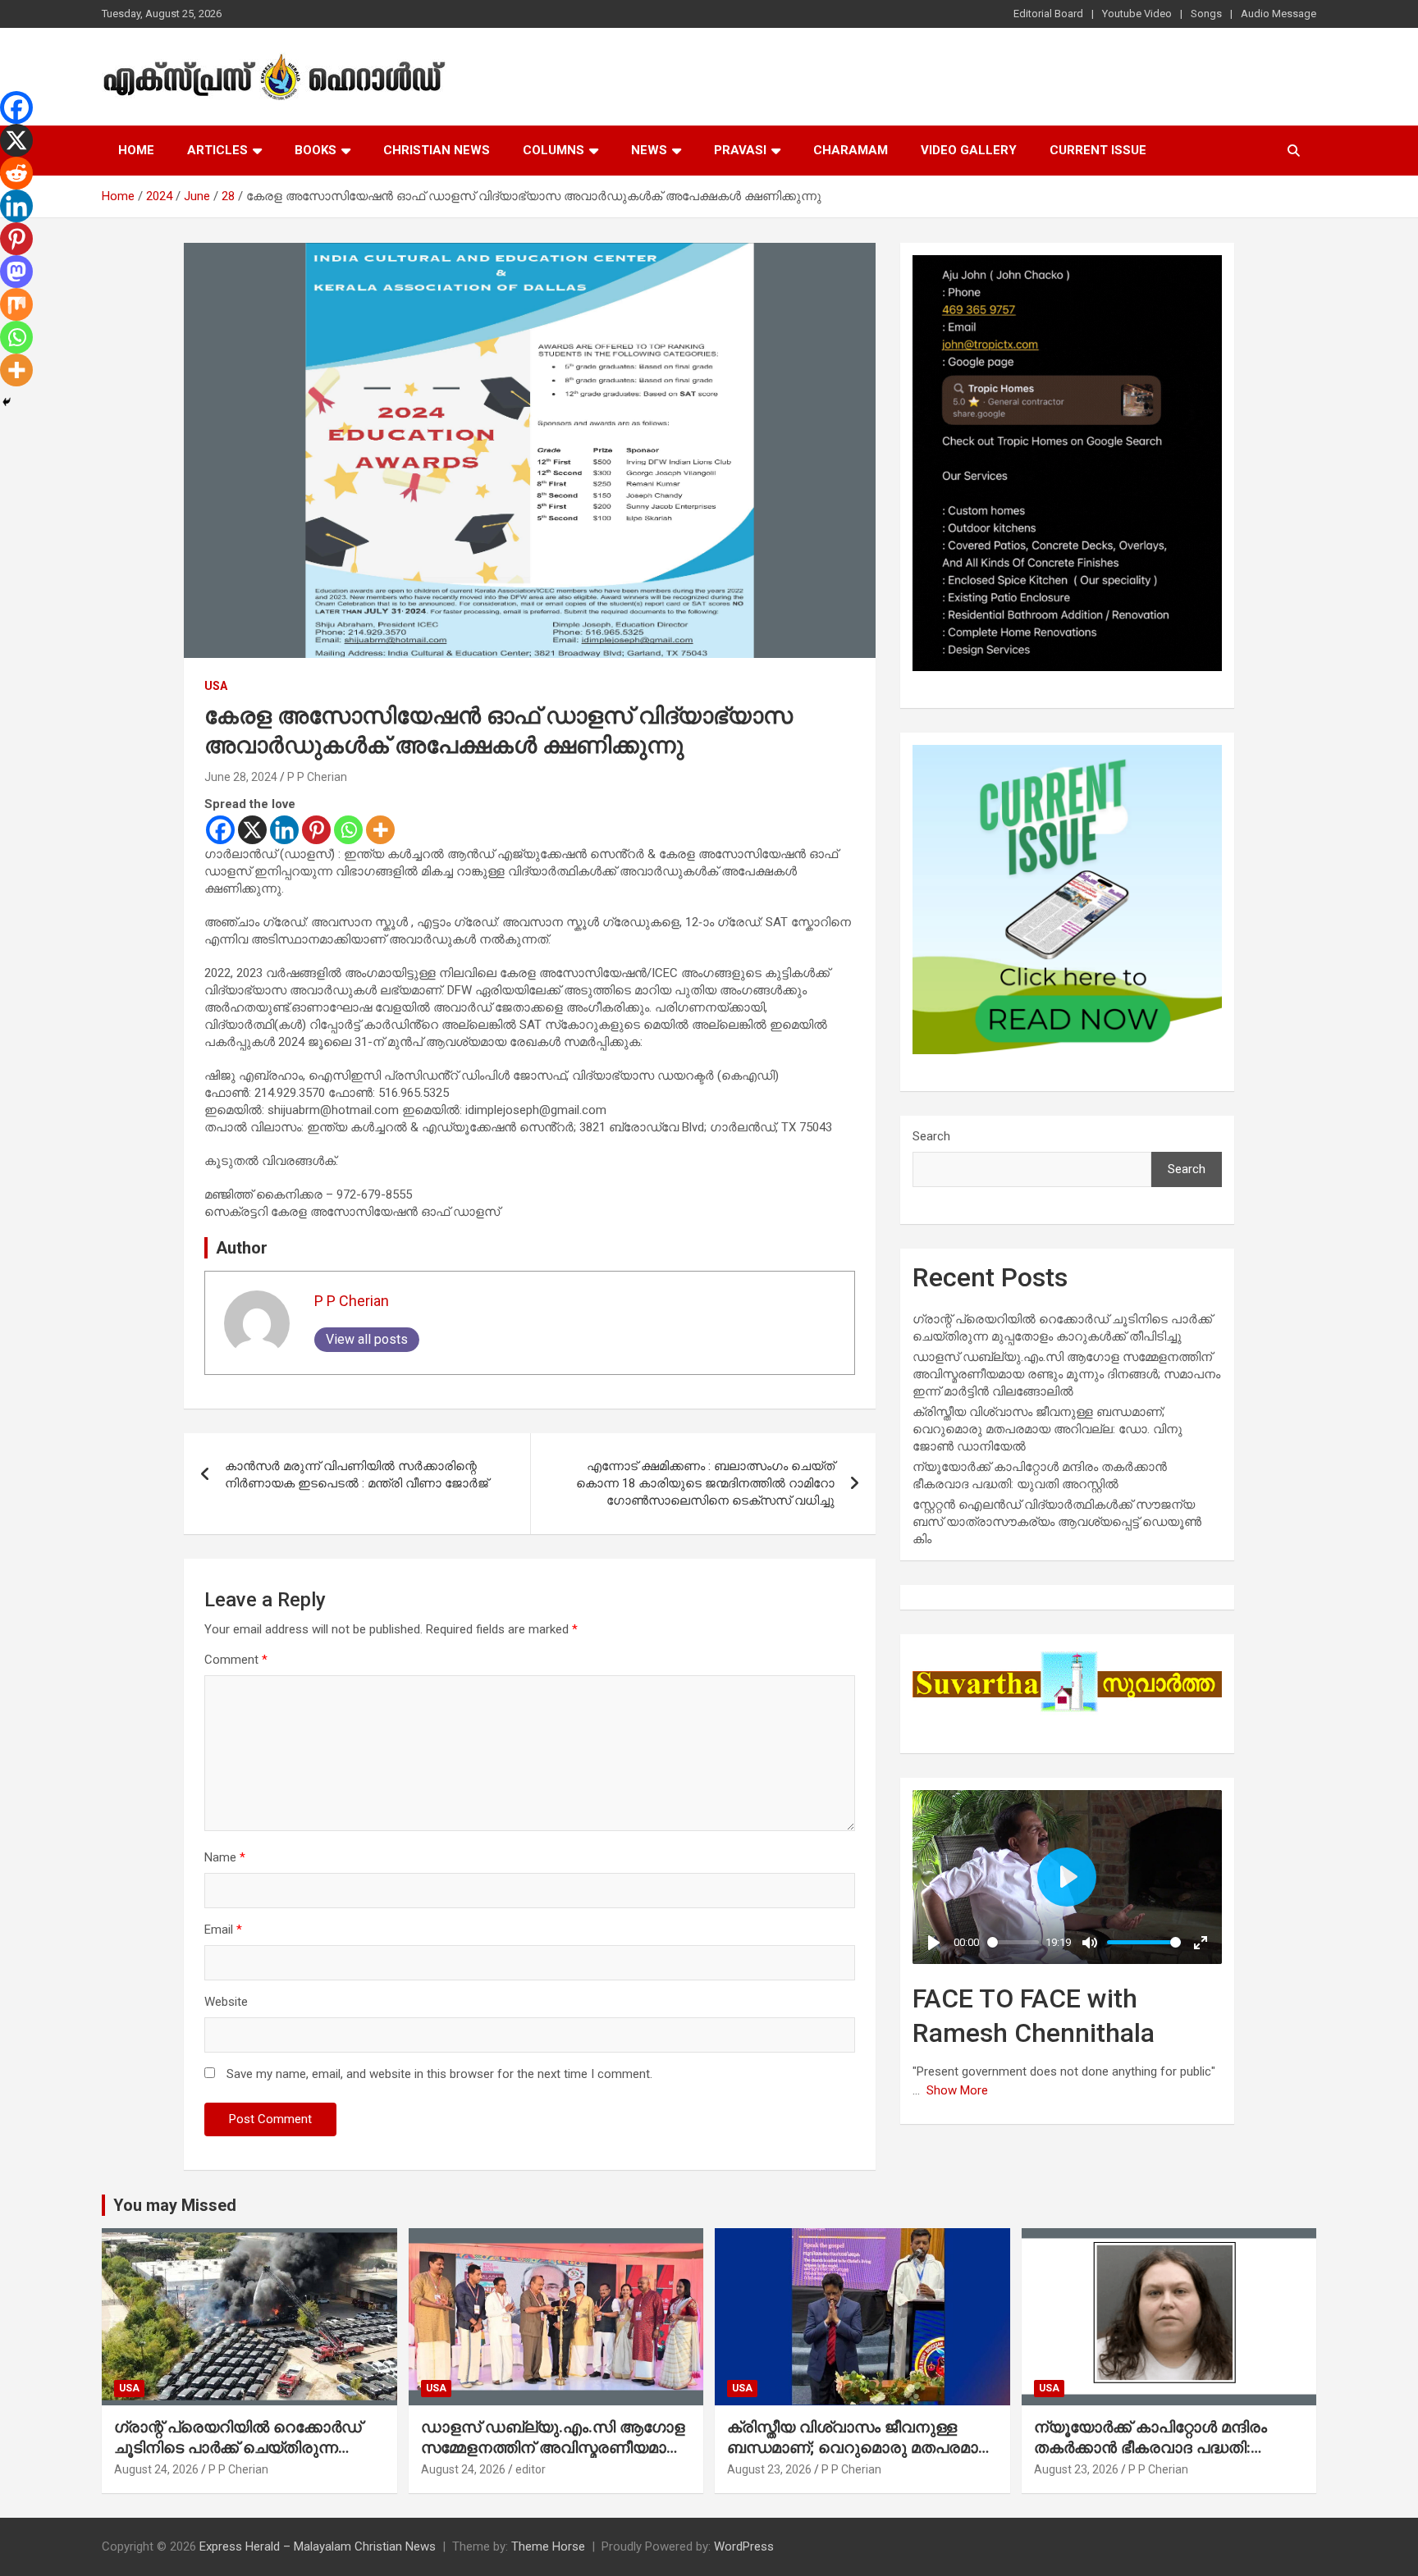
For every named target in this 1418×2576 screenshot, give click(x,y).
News (649, 150)
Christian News (437, 150)
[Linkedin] (284, 830)
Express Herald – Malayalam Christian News (318, 2546)
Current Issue (1098, 150)
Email (223, 1930)
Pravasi (740, 150)
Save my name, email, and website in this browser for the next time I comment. (439, 2074)
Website (226, 2002)
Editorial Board (1048, 14)
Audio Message (1278, 14)
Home (136, 150)
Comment (236, 1660)
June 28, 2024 (241, 777)
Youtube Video (1137, 14)
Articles (217, 150)
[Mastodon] (16, 272)
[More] (380, 830)
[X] (252, 830)
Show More (957, 2090)
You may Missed (175, 2205)
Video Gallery (969, 150)
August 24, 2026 (156, 2469)
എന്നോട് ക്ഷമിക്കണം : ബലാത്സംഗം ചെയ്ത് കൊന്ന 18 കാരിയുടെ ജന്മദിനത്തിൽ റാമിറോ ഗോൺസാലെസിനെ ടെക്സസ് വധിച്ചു (705, 1483)
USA (216, 686)
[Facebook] (220, 830)
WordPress (744, 2546)
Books (316, 150)
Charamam (851, 150)
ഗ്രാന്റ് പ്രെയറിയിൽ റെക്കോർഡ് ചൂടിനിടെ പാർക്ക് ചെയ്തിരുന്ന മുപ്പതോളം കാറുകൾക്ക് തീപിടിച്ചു (238, 2447)
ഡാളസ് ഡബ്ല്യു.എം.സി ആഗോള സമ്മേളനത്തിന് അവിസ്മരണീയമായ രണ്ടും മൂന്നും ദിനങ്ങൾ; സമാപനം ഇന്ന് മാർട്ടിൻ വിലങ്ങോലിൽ (1066, 1374)
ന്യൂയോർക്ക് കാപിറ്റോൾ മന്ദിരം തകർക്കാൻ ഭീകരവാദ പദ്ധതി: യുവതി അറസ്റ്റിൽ (1150, 2447)
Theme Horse (548, 2546)
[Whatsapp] (348, 830)
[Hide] (7, 402)
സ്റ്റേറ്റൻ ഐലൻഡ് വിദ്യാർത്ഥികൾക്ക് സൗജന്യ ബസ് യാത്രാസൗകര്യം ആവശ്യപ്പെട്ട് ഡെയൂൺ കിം (1057, 1522)
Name (225, 1857)
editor (531, 2469)
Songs (1206, 14)
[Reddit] (16, 173)
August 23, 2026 (769, 2469)
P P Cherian (317, 777)
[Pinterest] (316, 830)
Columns (553, 150)
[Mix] (16, 304)
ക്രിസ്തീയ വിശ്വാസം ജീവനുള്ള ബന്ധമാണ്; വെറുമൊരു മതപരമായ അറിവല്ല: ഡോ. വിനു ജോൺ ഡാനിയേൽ (1047, 1429)
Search (931, 1136)
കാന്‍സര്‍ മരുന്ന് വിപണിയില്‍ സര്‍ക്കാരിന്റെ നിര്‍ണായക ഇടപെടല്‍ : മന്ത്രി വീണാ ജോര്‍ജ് (357, 1475)
